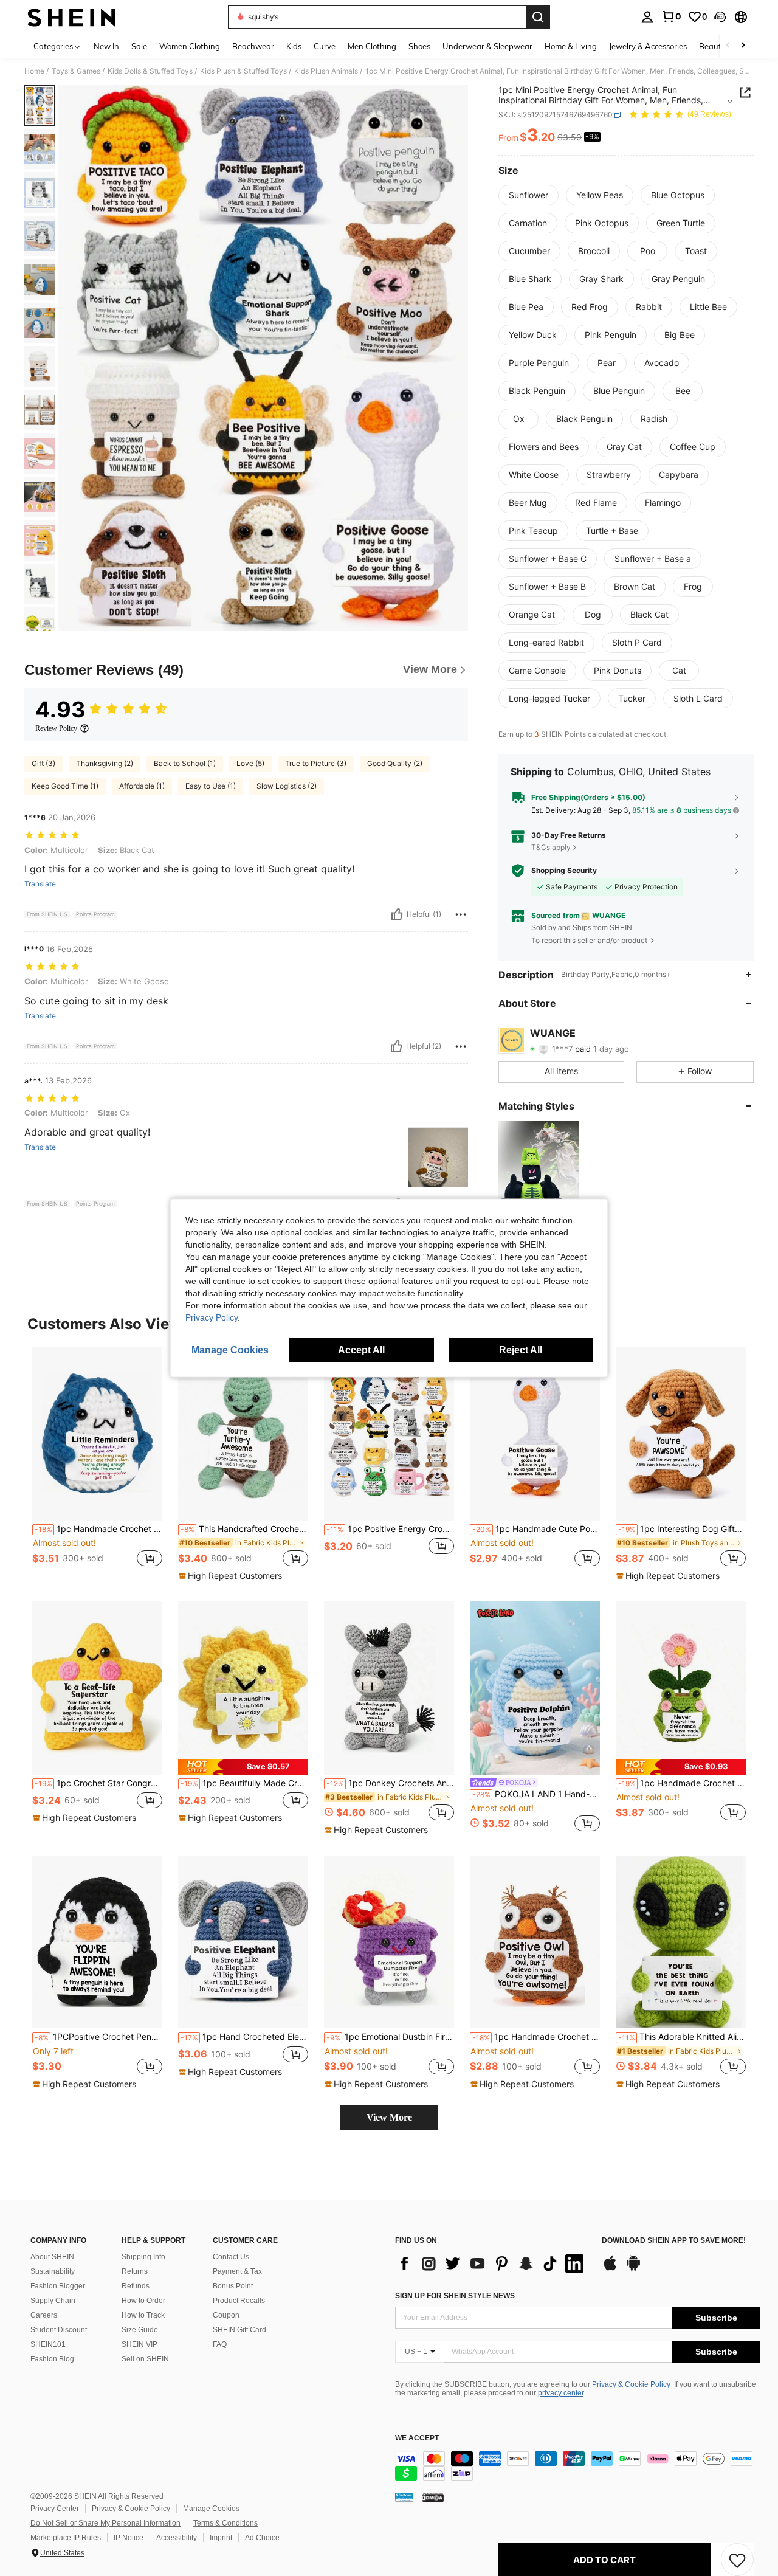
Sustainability (53, 2271)
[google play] (633, 2269)
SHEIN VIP (139, 2344)
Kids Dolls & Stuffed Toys (150, 71)
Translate (40, 884)
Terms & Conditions (225, 2523)
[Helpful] (397, 914)
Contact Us (231, 2257)
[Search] (538, 17)
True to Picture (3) (316, 763)
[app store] (610, 2269)
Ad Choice (262, 2538)
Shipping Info (143, 2257)
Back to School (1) (185, 763)
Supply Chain (53, 2301)
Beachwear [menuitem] (253, 46)
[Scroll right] (743, 46)
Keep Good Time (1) (65, 786)
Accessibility (177, 2538)
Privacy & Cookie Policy (631, 2384)
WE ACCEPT (417, 2438)
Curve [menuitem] (325, 46)
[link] (671, 16)
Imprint (221, 2538)
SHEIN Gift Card (239, 2330)
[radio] (528, 195)
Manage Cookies (211, 2509)
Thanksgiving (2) (105, 763)
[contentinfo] (577, 2466)
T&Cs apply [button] (551, 847)
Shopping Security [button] (564, 871)
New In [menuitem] (106, 46)
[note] (232, 1576)
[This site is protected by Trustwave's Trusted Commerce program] (404, 2497)
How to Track (143, 2315)
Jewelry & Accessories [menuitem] (648, 46)
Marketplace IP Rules (66, 2538)
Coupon (226, 2315)
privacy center (561, 2393)
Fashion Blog (52, 2359)
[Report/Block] (461, 914)
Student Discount (59, 2330)
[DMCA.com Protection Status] (433, 2497)
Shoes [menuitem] (419, 46)
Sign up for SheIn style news (455, 2296)
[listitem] (539, 1174)
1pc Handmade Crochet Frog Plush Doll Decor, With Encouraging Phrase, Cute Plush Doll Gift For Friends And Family (682, 1783)
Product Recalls (239, 2301)
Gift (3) (43, 763)
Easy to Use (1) (211, 786)
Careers (44, 2315)
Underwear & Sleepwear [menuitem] (487, 46)
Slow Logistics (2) (287, 786)
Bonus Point (233, 2286)
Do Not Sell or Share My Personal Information (105, 2523)
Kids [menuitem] (294, 46)
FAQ (220, 2344)
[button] (720, 17)
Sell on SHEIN (145, 2359)
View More (389, 2117)
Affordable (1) (142, 786)
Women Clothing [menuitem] (190, 46)
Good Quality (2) (395, 763)
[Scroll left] (728, 46)
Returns (135, 2271)
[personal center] (647, 17)
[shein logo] (71, 17)
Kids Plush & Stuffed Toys (243, 71)
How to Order (143, 2301)
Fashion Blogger (58, 2286)
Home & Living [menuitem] (571, 46)
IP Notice (129, 2538)
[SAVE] (737, 2560)
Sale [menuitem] (139, 46)
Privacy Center (55, 2509)
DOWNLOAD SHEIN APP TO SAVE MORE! (674, 2241)
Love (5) (250, 763)
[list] (492, 2263)
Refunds (136, 2286)
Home (34, 71)
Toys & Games (76, 71)
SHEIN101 (48, 2344)
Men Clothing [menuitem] (372, 46)
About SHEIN (52, 2257)
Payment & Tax (237, 2271)
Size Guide (140, 2330)
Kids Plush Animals (326, 71)
